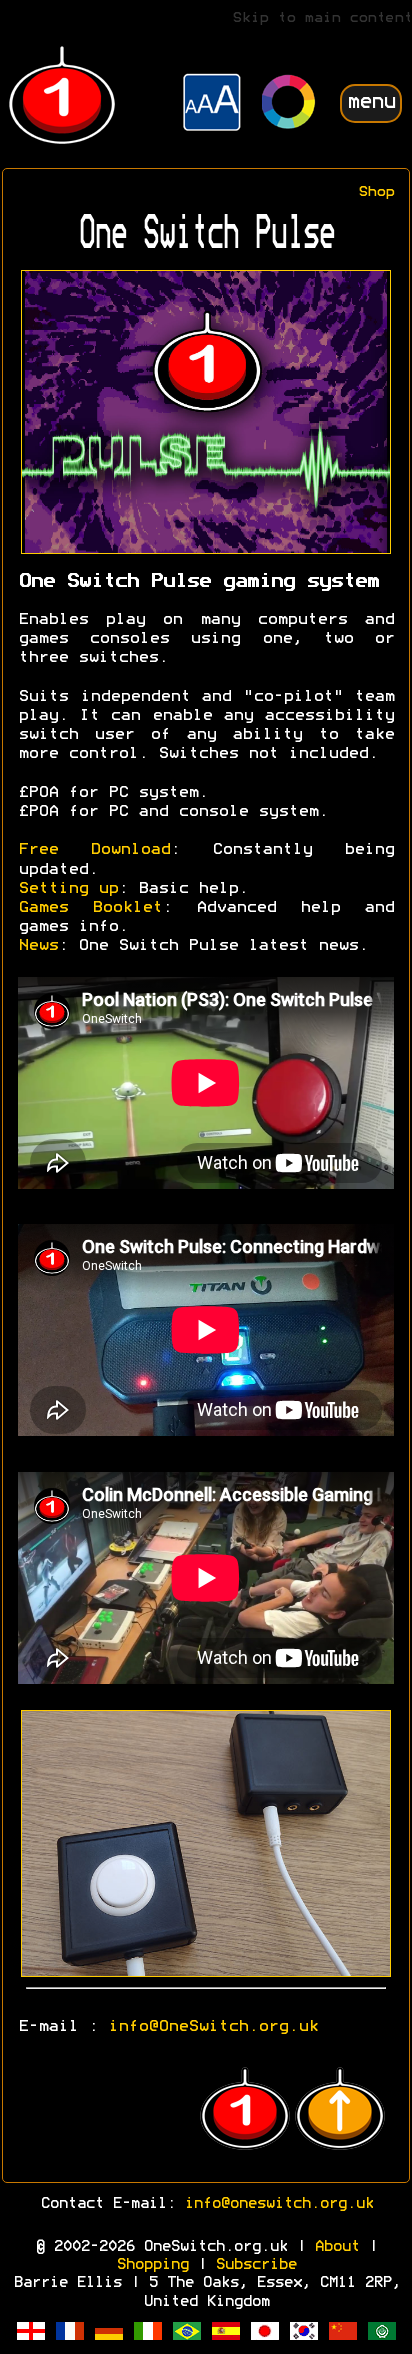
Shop (376, 192)
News (38, 946)
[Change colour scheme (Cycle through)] (289, 104)
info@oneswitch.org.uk (278, 2204)
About (336, 2247)
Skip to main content (322, 18)
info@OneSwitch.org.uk (213, 2027)
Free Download (94, 850)
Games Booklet (90, 908)
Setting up (68, 889)
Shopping (152, 2265)
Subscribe (255, 2265)
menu (371, 102)
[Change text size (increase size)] (212, 105)
